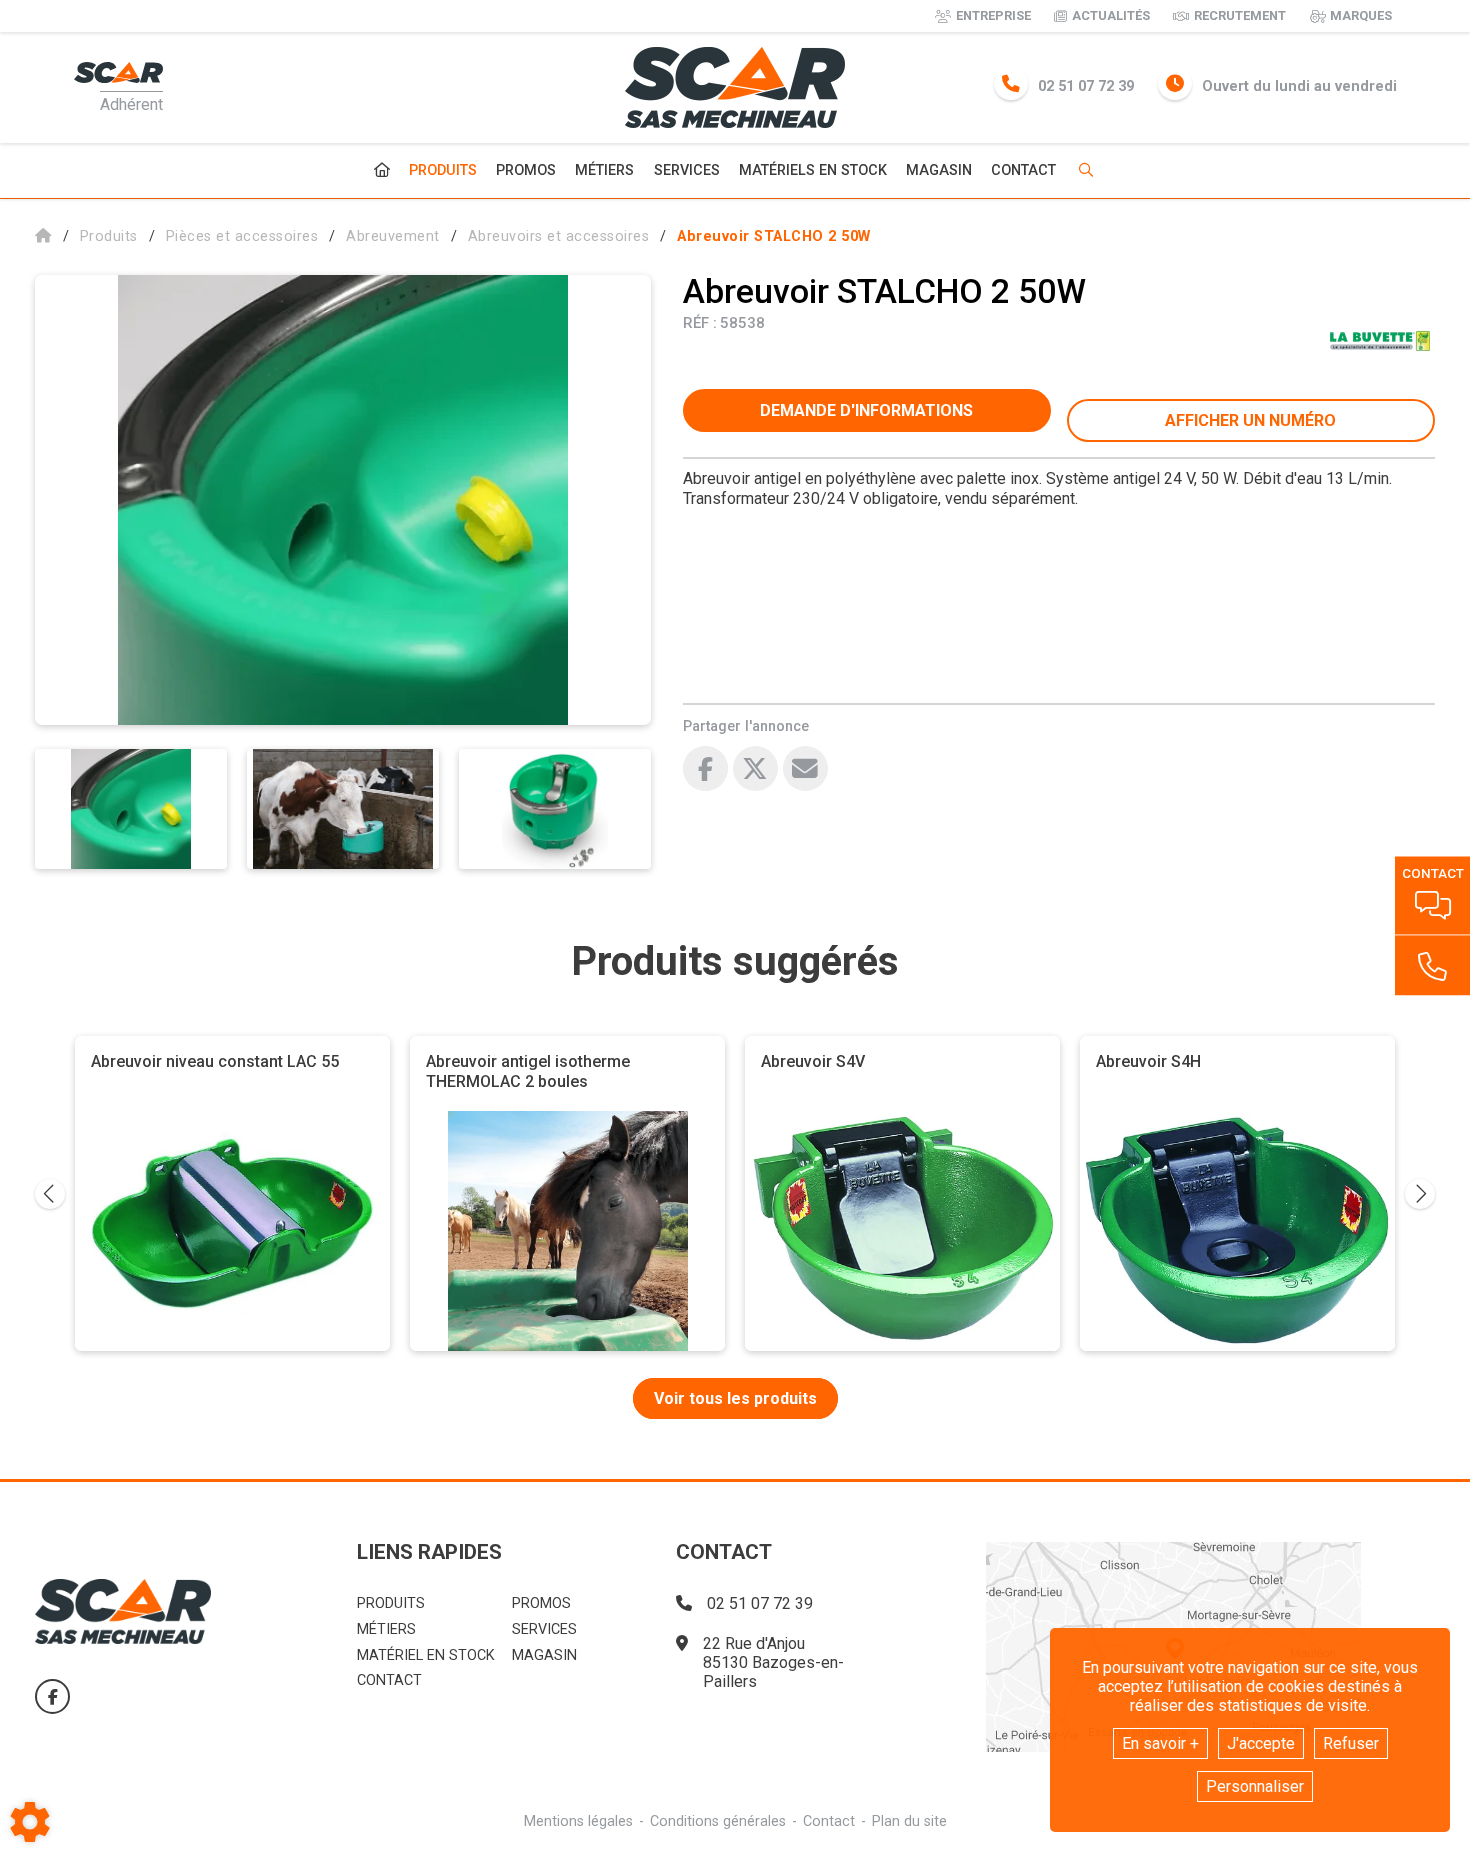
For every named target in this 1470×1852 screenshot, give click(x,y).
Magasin (939, 171)
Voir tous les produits (735, 1398)
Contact (1023, 171)
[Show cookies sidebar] (30, 1822)
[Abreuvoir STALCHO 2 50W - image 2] (343, 809)
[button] (774, 236)
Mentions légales (578, 1821)
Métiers (604, 170)
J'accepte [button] (1261, 1743)
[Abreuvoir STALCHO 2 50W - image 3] (555, 809)
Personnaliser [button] (1255, 1786)
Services (687, 170)
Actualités (1111, 15)
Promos (526, 171)
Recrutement (1240, 15)
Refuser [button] (1351, 1743)
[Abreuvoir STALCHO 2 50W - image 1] (131, 809)
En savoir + (1160, 1743)
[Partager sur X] (755, 768)
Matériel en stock (426, 1655)
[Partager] (805, 768)
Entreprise (993, 15)
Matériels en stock (813, 170)
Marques (1361, 15)
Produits (443, 170)
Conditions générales (718, 1821)
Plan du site (909, 1821)
